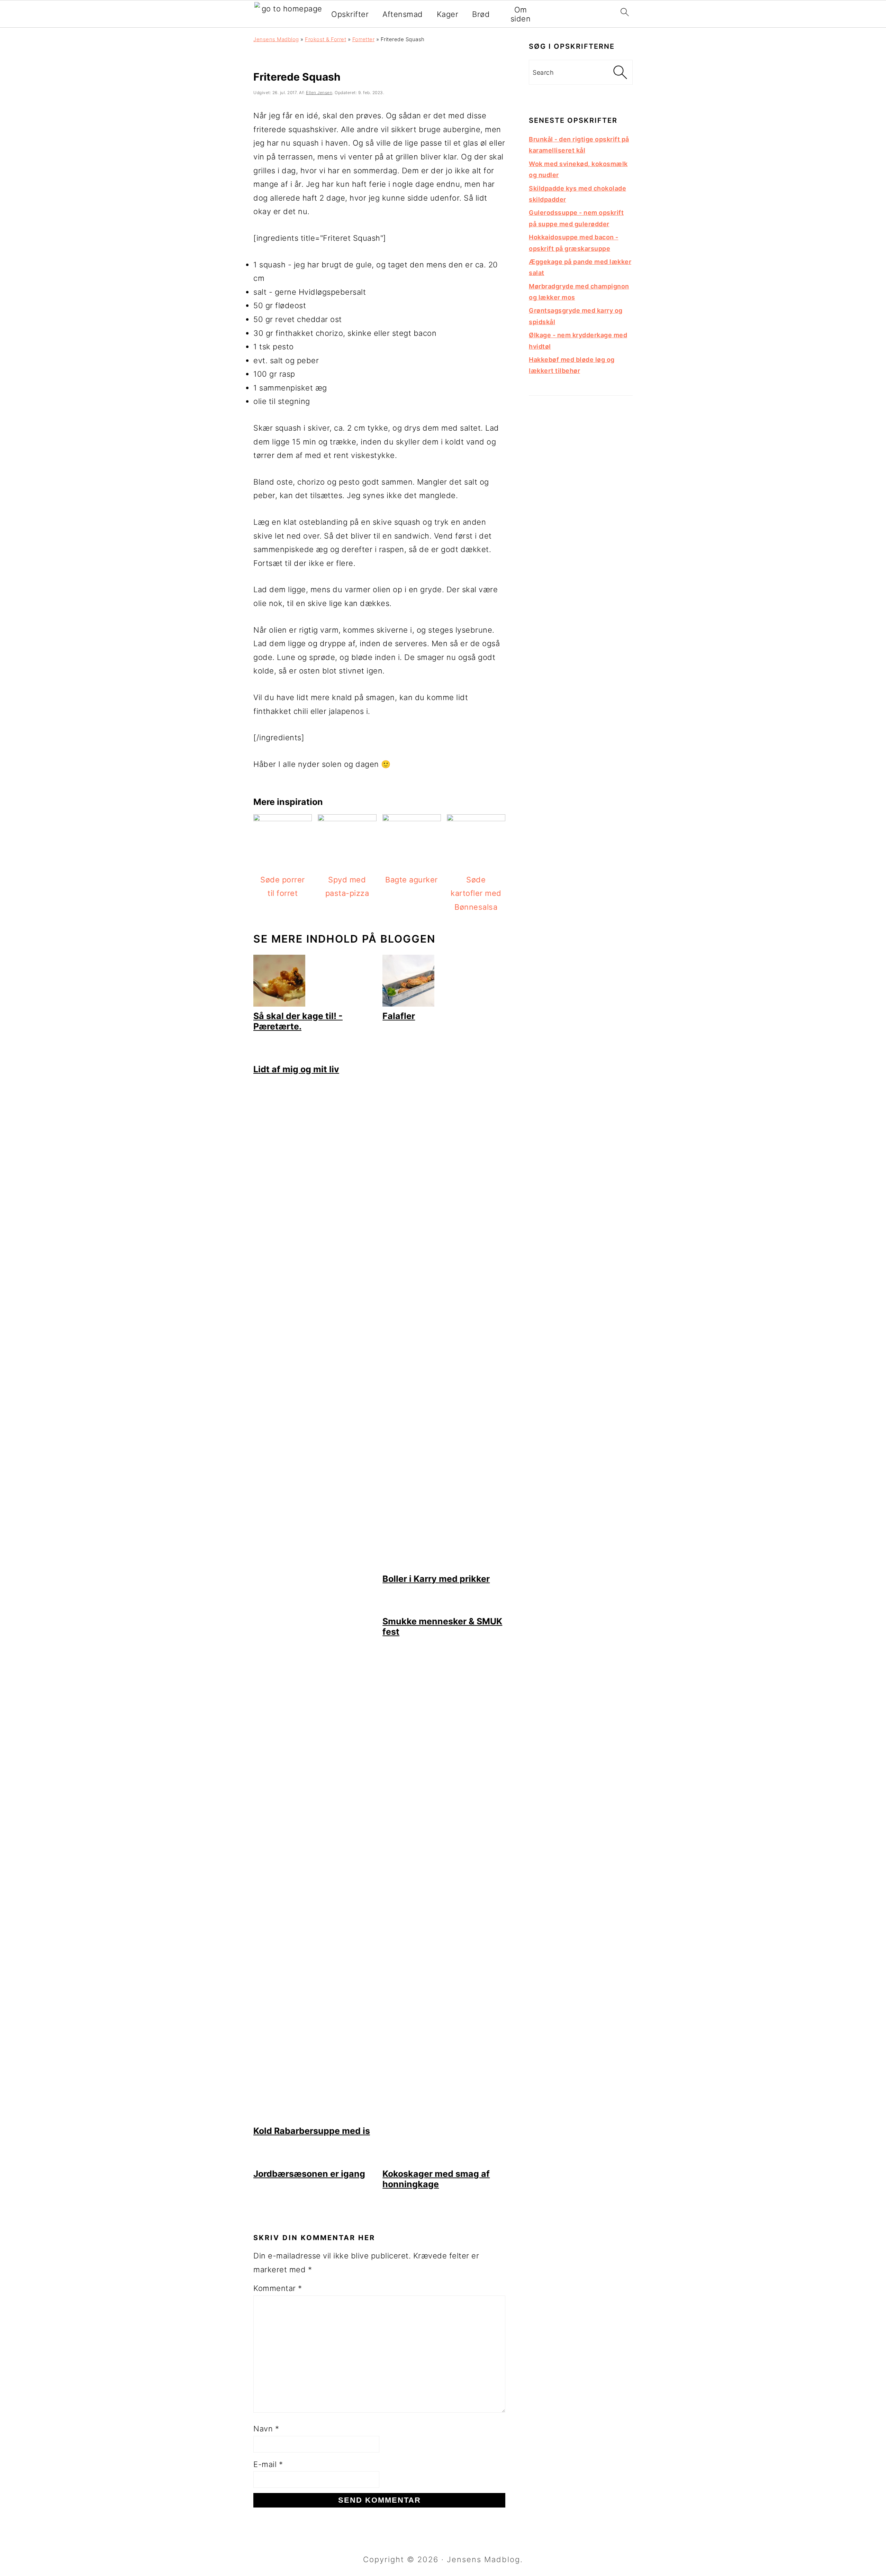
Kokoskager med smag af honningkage (436, 2179)
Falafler (399, 1016)
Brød (481, 14)
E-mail (268, 2464)
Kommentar (278, 2288)
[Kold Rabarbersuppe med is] (315, 2119)
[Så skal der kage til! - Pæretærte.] (279, 1004)
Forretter (364, 39)
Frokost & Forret (326, 39)
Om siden (521, 14)
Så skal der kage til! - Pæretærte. (298, 1021)
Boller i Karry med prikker (436, 1579)
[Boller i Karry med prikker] (444, 1566)
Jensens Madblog (276, 39)
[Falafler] (408, 1004)
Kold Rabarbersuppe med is (312, 2131)
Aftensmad (403, 14)
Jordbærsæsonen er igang (309, 2174)
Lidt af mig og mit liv (296, 1069)
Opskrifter (350, 14)
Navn (266, 2429)
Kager (448, 14)
